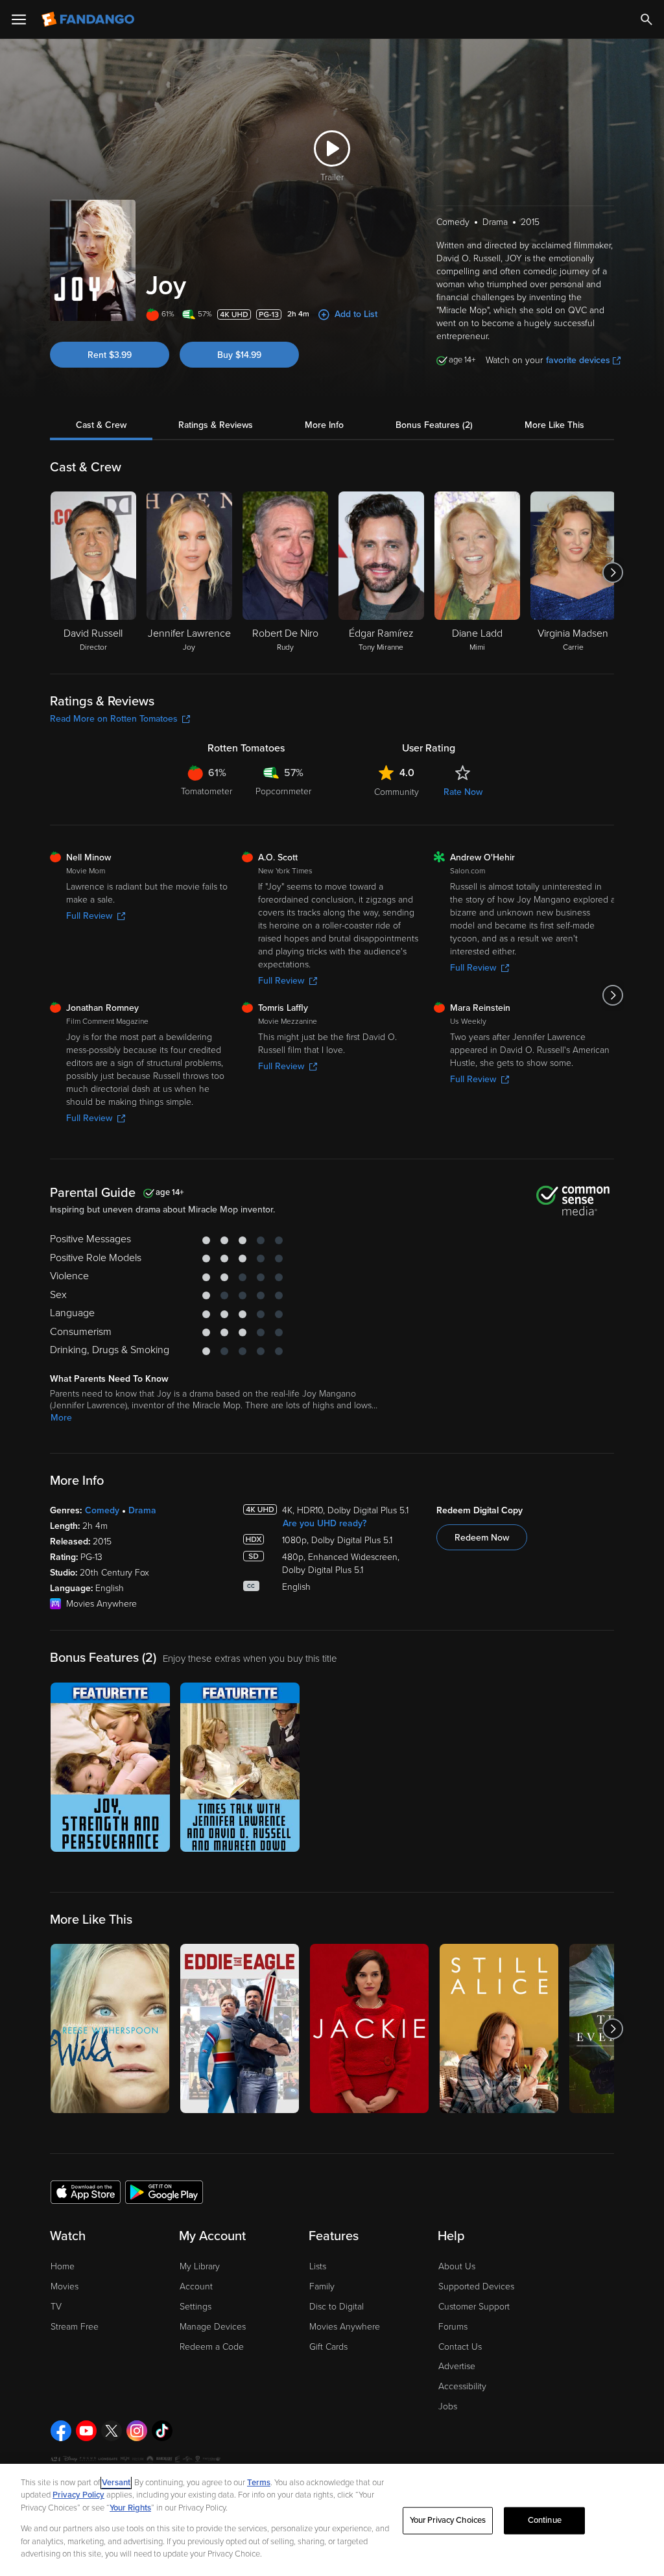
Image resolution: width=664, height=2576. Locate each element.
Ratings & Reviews (216, 425)
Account (196, 2286)
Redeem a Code (212, 2347)
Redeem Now (482, 1538)
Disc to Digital (337, 2307)
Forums (453, 2327)
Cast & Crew (101, 425)
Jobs (448, 2406)
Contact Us (460, 2347)
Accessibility (462, 2386)
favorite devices (578, 360)
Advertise (457, 2366)
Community (397, 792)
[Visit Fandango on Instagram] (137, 2431)
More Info (324, 425)
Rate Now (463, 792)
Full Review (89, 916)
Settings (196, 2307)
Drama (142, 1510)
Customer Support (474, 2307)
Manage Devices (213, 2327)
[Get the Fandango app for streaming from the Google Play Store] (164, 2192)
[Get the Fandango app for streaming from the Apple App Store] (86, 2192)
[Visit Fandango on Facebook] (61, 2431)
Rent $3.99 (110, 355)
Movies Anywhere (345, 2327)
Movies (65, 2286)
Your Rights (130, 2508)
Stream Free (75, 2327)
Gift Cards (328, 2347)
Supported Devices (476, 2286)
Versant (116, 2483)
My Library (200, 2266)
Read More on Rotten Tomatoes (114, 719)
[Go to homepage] (89, 19)
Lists (318, 2266)
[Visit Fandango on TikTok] (162, 2431)
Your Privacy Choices (448, 2520)
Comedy (102, 1510)
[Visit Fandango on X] (112, 2431)
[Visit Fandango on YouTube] (86, 2431)
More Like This (554, 425)
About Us (457, 2266)
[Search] (646, 19)
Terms (259, 2483)
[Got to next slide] (612, 573)
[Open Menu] (19, 19)
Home (63, 2266)
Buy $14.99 (239, 355)
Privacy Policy (78, 2495)
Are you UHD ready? (325, 1523)
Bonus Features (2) (434, 425)
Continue (545, 2520)
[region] (332, 2520)
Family (322, 2286)
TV (56, 2307)
